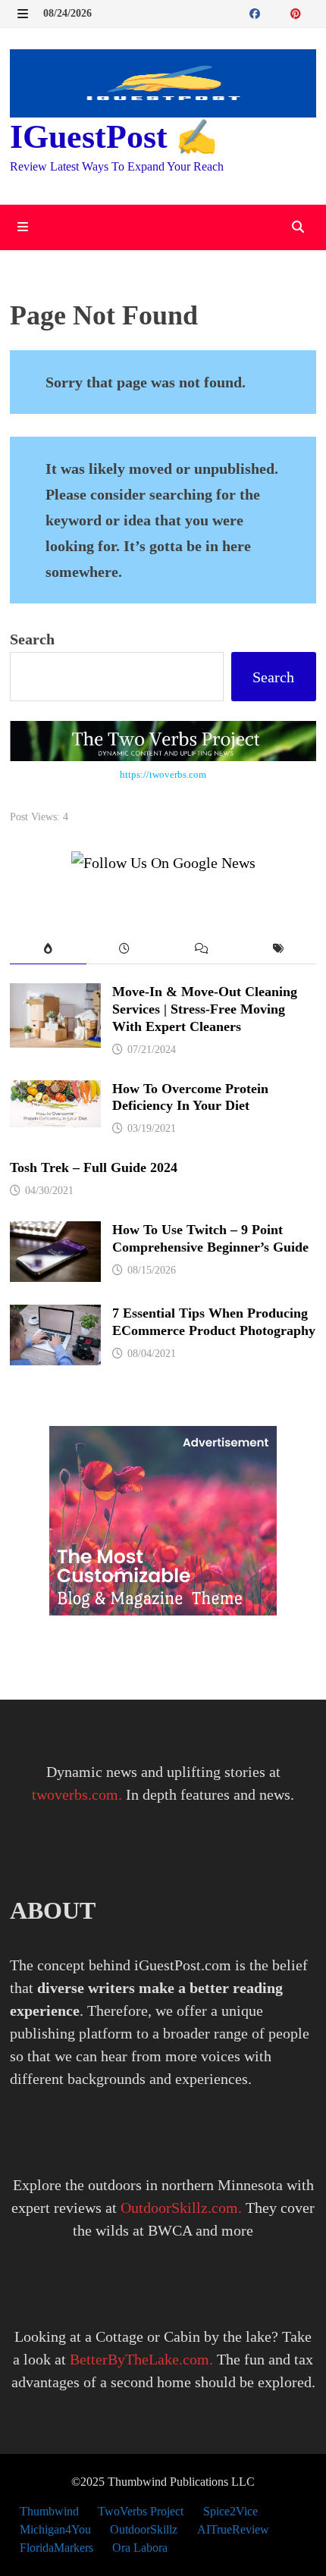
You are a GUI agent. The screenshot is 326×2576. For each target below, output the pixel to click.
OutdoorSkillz (144, 2529)
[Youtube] (273, 12)
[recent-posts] (125, 950)
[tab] (48, 950)
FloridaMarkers (56, 2548)
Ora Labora (140, 2548)
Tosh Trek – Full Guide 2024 (94, 1167)
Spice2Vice (230, 2511)
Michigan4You (55, 2529)
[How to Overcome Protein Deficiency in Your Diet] (55, 1092)
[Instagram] (312, 12)
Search (32, 639)
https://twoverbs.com (163, 774)
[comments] (201, 950)
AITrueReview (233, 2529)
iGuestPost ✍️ (114, 137)
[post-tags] (278, 950)
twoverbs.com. (77, 1794)
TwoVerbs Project (141, 2511)
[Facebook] (257, 12)
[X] (283, 12)
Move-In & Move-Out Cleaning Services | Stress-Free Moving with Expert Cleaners (205, 1009)
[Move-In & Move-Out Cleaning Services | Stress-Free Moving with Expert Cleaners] (55, 995)
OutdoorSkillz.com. (181, 2208)
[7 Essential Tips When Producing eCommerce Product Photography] (55, 1316)
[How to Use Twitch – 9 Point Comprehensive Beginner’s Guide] (55, 1233)
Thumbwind (49, 2511)
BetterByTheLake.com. (141, 2359)
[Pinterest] (298, 12)
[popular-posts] (48, 950)
